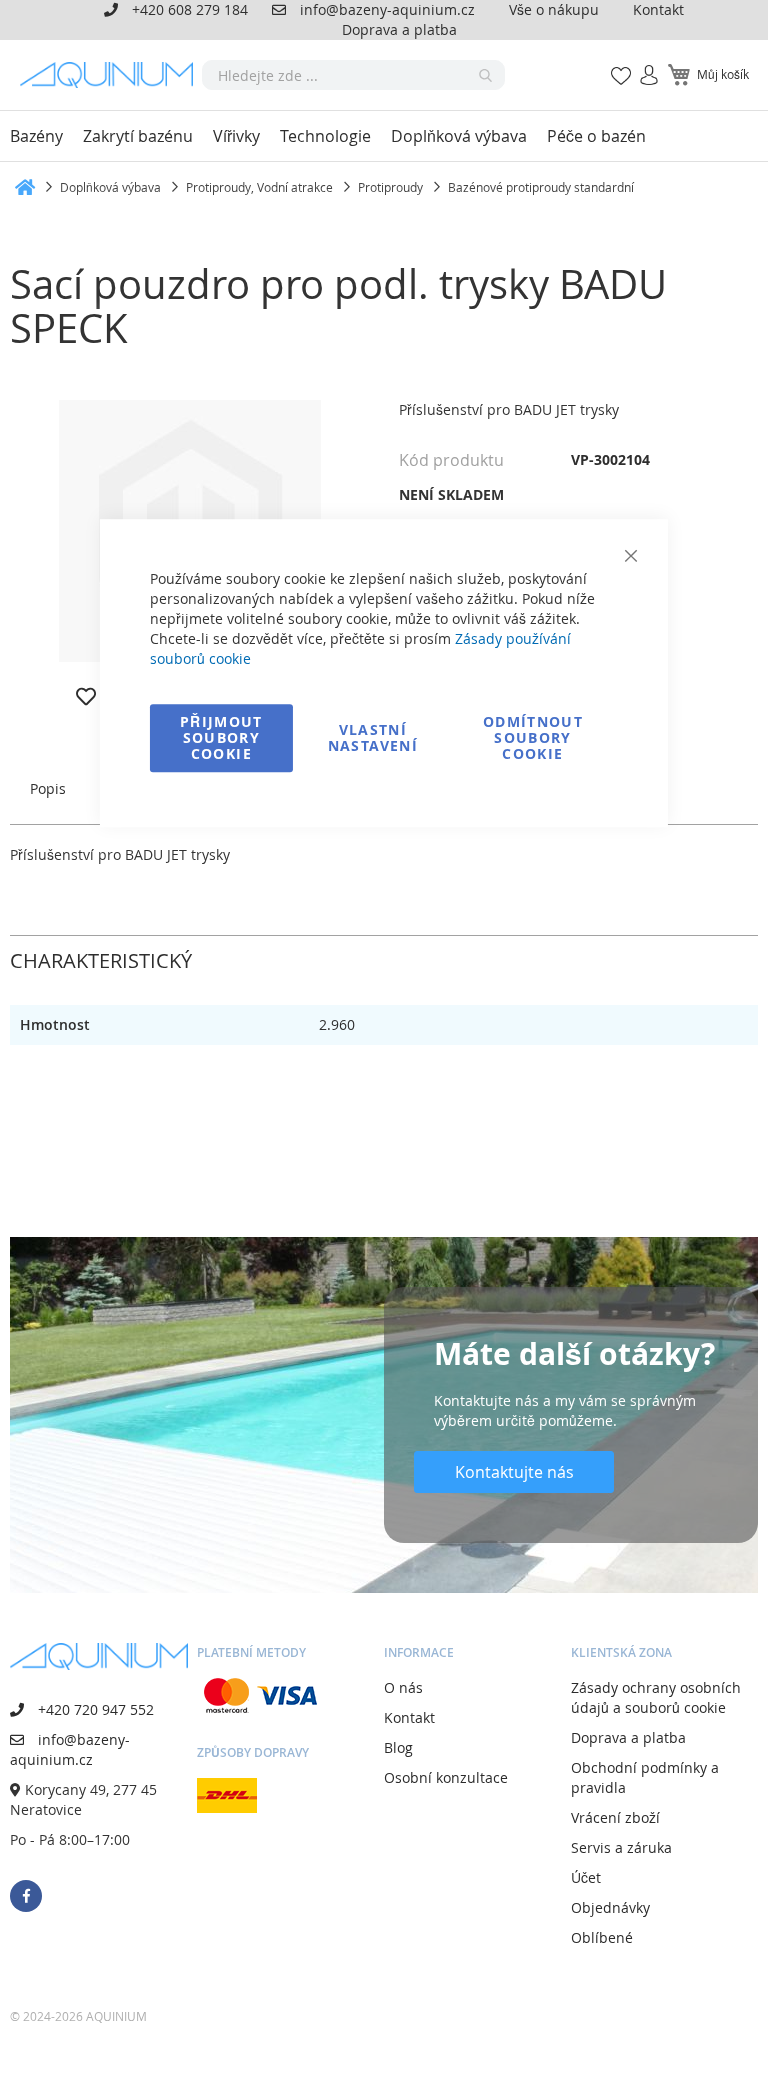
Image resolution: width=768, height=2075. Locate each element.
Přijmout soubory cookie (221, 737)
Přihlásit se (641, 64)
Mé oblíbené (615, 64)
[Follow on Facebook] (26, 1896)
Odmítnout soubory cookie (533, 737)
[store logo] (111, 75)
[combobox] (353, 75)
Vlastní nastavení (373, 737)
